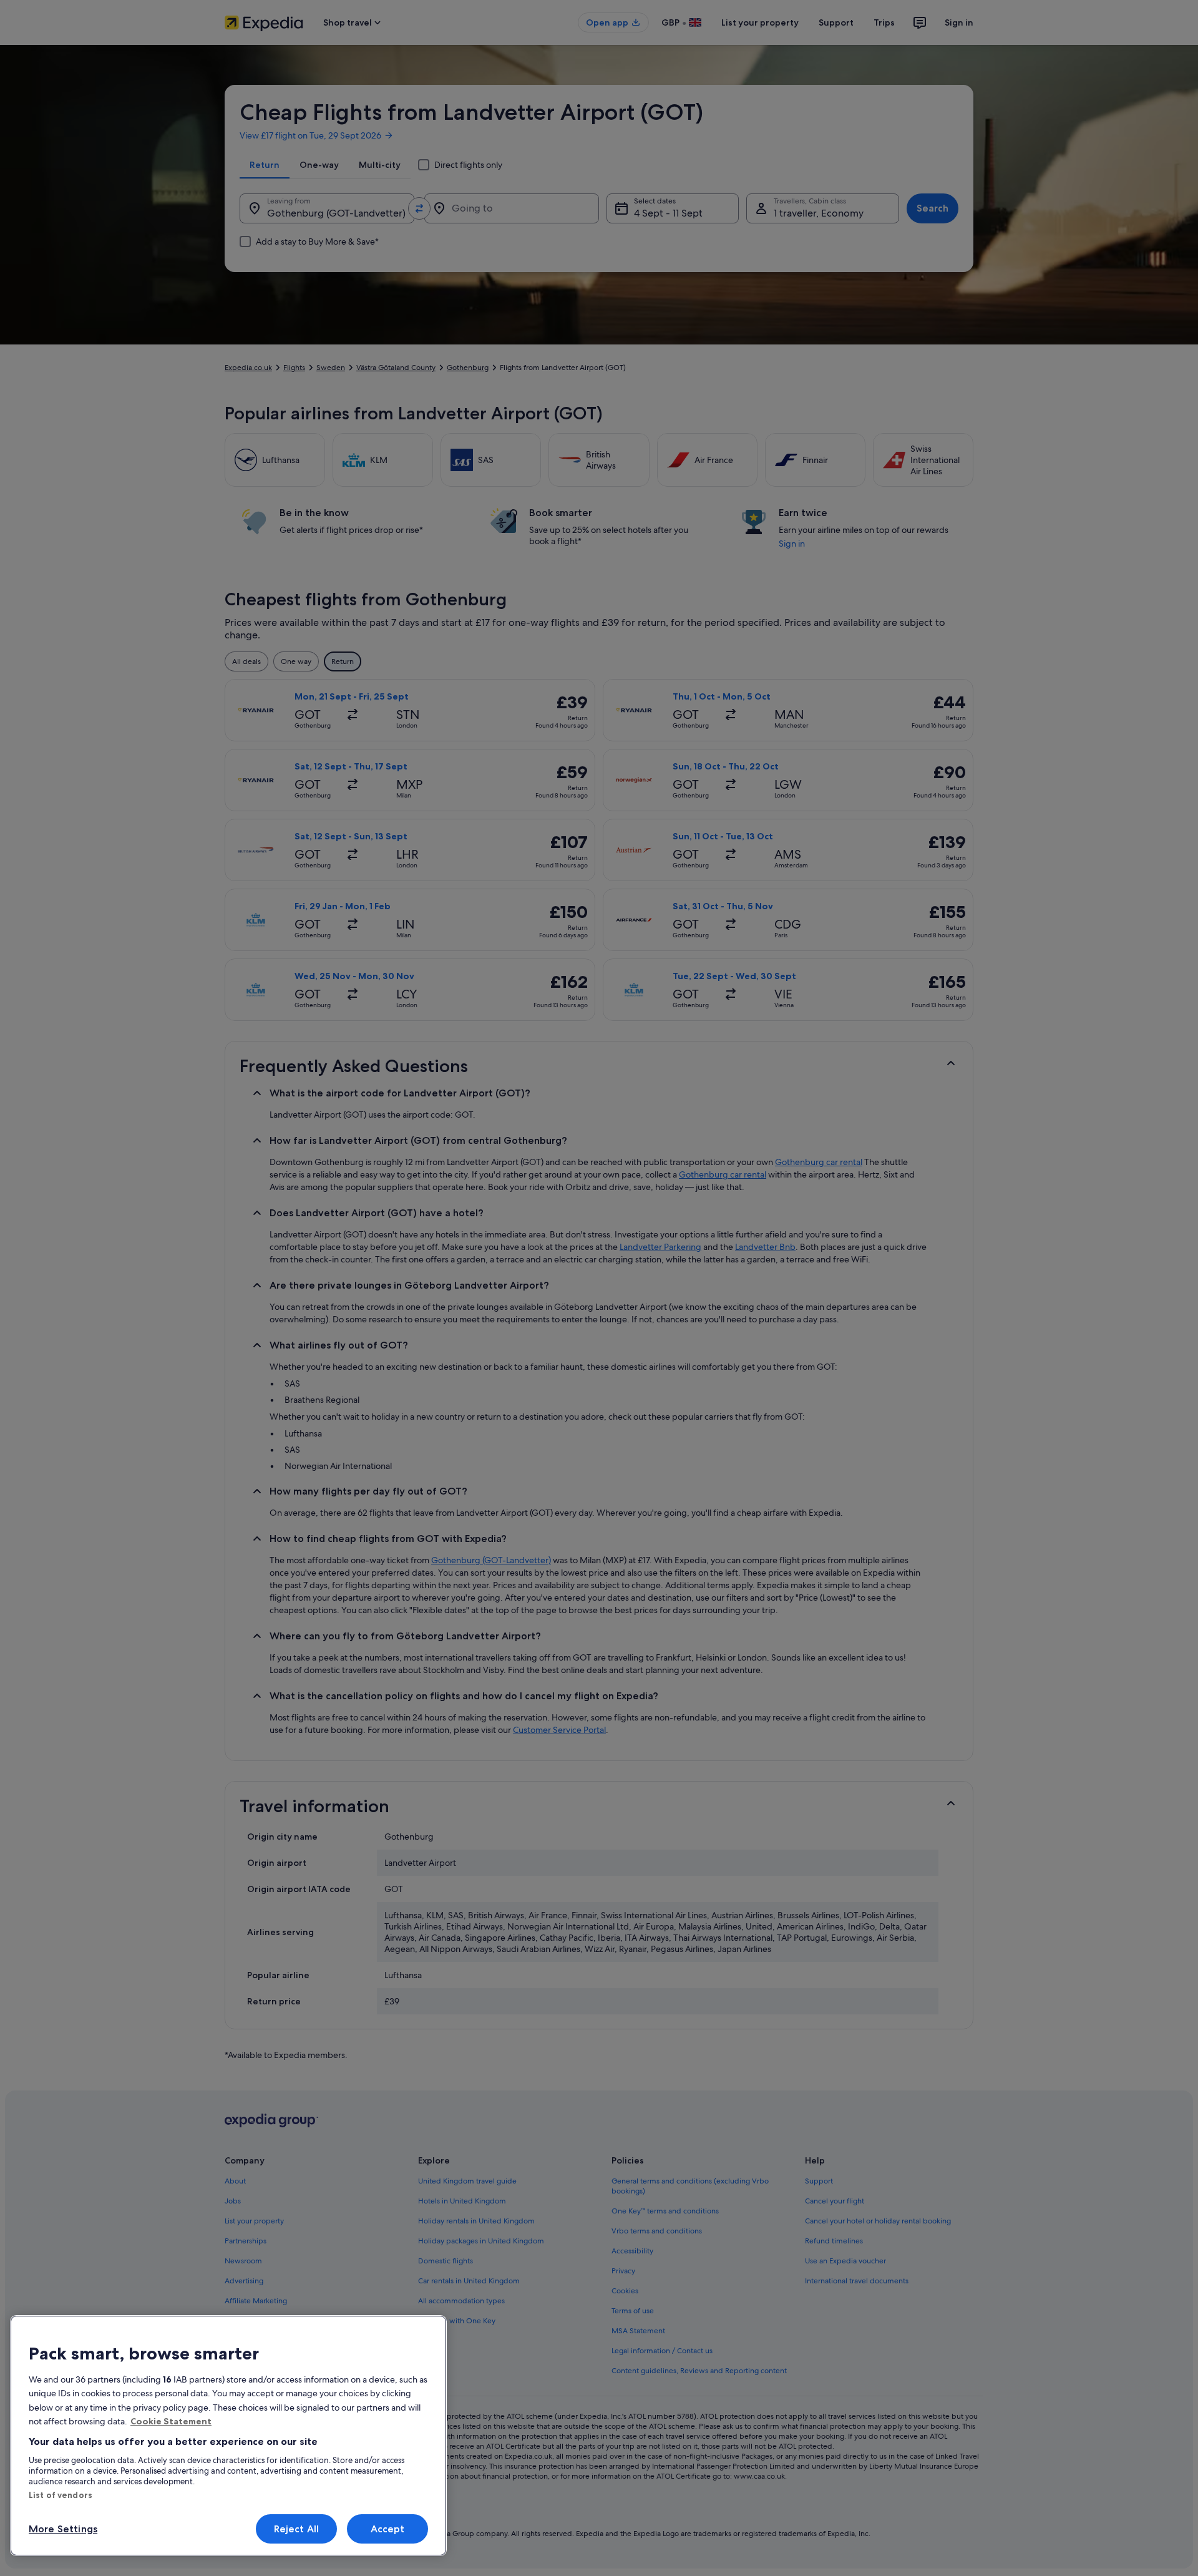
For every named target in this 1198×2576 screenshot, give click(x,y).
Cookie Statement (171, 2421)
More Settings (63, 2529)
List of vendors (61, 2495)
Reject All (297, 2529)
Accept (388, 2529)
